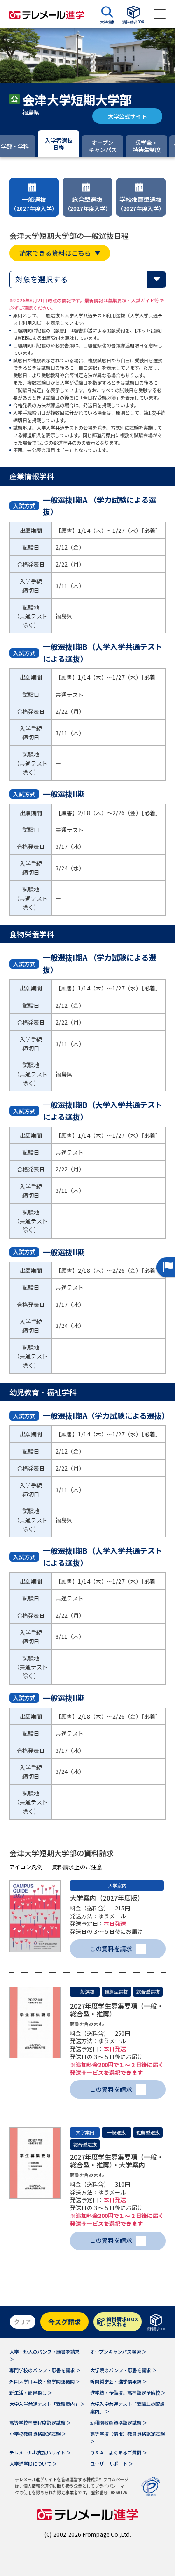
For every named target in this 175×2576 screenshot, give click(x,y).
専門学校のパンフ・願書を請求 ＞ (45, 2370)
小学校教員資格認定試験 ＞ (38, 2434)
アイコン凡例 (26, 1867)
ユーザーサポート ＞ (112, 2464)
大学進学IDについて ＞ (33, 2464)
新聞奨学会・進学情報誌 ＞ (119, 2381)
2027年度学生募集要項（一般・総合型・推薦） (117, 2010)
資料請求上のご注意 (77, 1867)
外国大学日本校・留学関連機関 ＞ (45, 2381)
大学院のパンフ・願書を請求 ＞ (123, 2370)
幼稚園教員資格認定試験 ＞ (119, 2422)
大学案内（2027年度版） (107, 1898)
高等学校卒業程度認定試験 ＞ (40, 2422)
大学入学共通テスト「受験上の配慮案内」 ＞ (127, 2407)
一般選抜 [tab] (34, 204)
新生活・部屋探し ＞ (31, 2393)
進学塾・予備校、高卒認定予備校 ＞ (128, 2393)
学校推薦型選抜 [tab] (141, 204)
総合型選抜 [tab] (88, 204)
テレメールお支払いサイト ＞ (40, 2452)
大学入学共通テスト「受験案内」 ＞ (47, 2404)
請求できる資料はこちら (55, 253)
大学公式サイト (127, 116)
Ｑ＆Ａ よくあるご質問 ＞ (119, 2452)
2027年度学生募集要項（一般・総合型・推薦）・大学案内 (117, 2161)
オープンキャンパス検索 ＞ (118, 2351)
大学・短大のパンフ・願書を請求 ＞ (45, 2355)
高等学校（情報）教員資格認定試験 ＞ (127, 2437)
